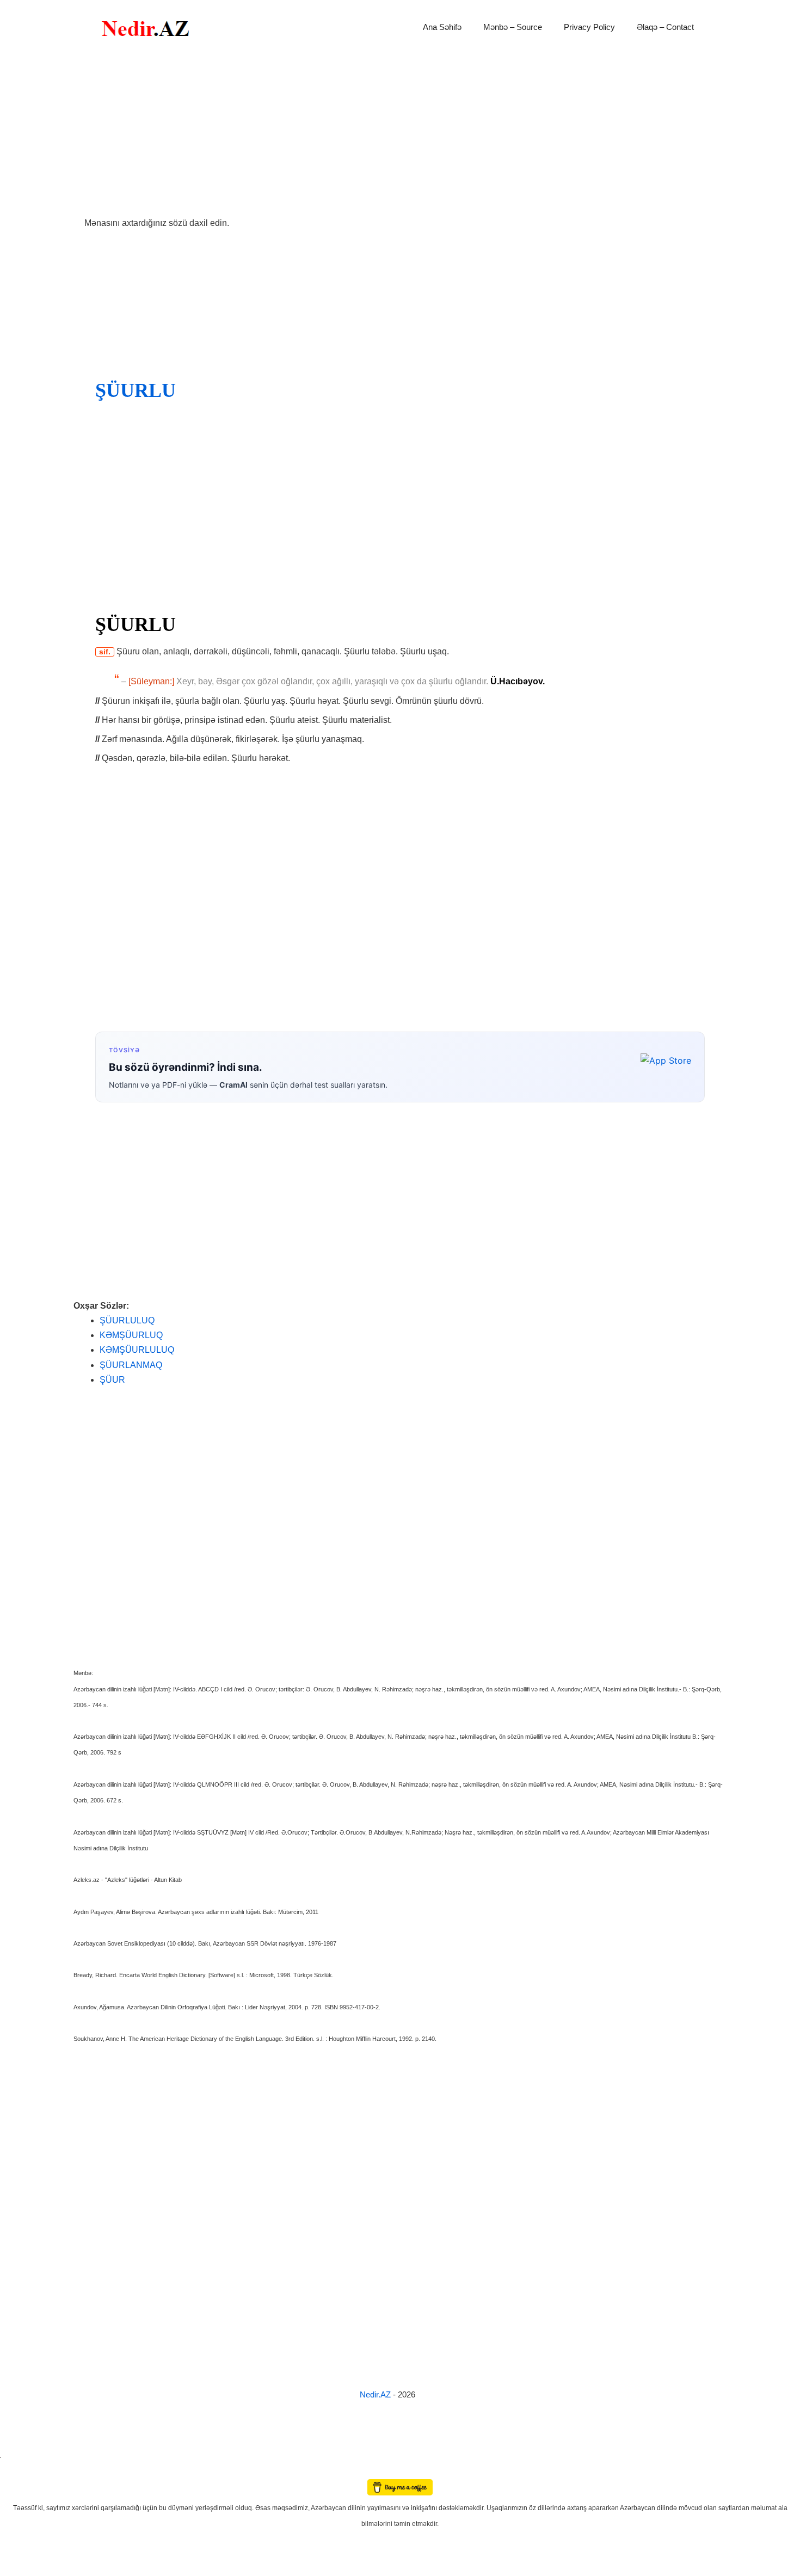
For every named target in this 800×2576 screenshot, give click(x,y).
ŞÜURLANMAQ (131, 1365)
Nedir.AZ (376, 2394)
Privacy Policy (589, 27)
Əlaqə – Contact (665, 27)
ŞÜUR (112, 1380)
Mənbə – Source (513, 27)
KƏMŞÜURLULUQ (137, 1350)
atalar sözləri (19, 2455)
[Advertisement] (400, 135)
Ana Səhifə (442, 27)
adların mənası (19, 2472)
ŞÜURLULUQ (127, 1320)
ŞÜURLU (136, 390)
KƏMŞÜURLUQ (131, 1335)
